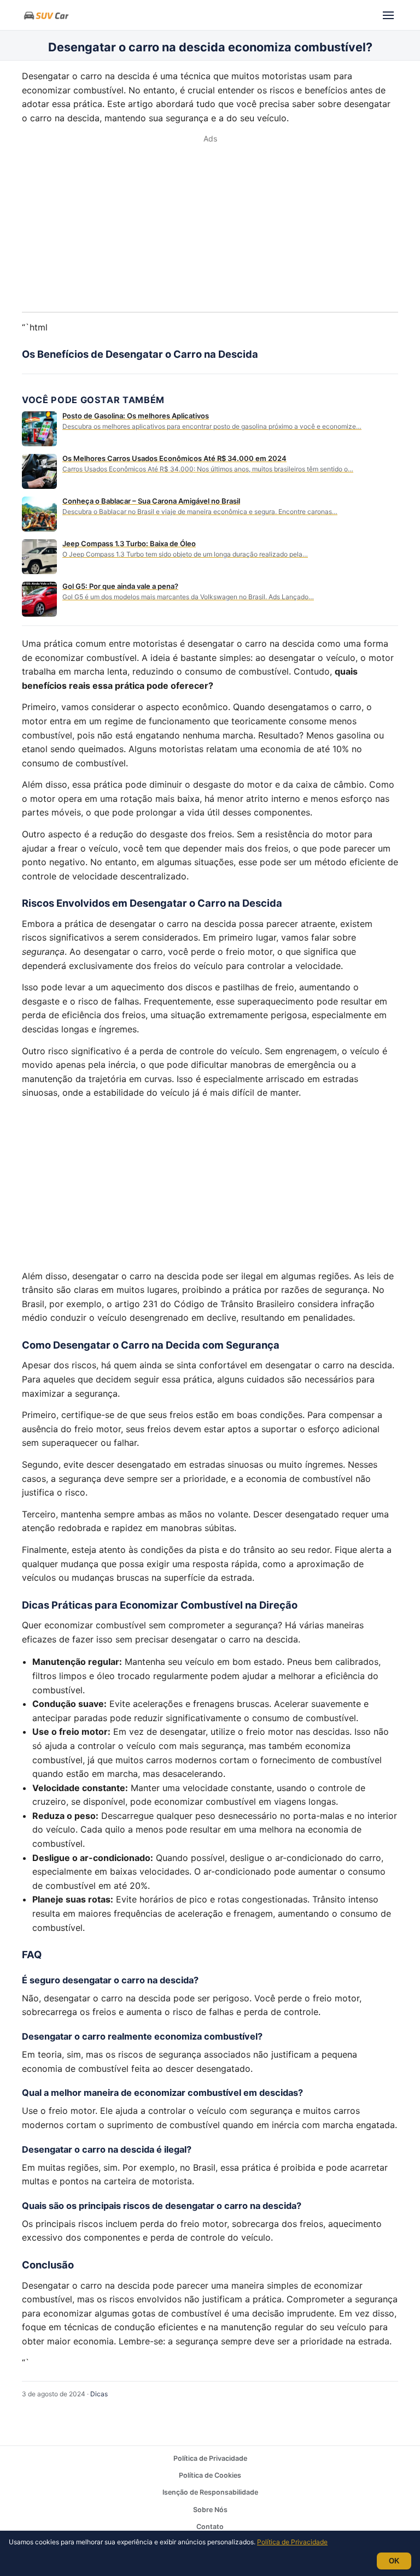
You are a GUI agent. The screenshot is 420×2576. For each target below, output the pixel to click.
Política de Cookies (210, 2475)
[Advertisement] (210, 227)
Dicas (99, 2394)
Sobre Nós (210, 2510)
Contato (210, 2527)
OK (394, 2561)
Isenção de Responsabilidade (210, 2492)
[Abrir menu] (388, 15)
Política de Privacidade (210, 2458)
